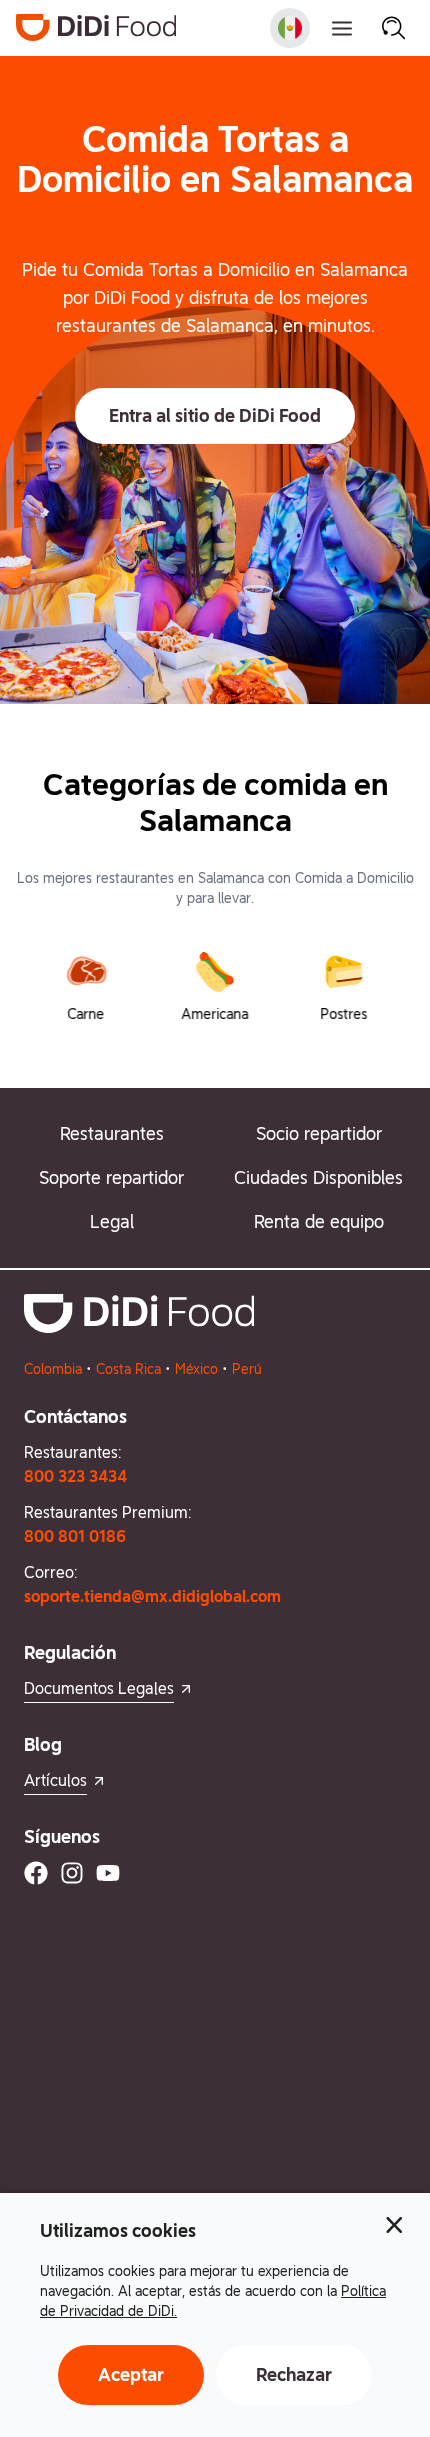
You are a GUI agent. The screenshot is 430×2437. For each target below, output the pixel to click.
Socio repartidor (319, 1133)
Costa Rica (128, 1369)
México (196, 1369)
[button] (215, 416)
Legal (112, 1221)
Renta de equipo (319, 1221)
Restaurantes (112, 1133)
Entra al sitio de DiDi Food (215, 415)
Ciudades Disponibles (318, 1177)
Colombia (53, 1369)
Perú (247, 1369)
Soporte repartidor (111, 1177)
